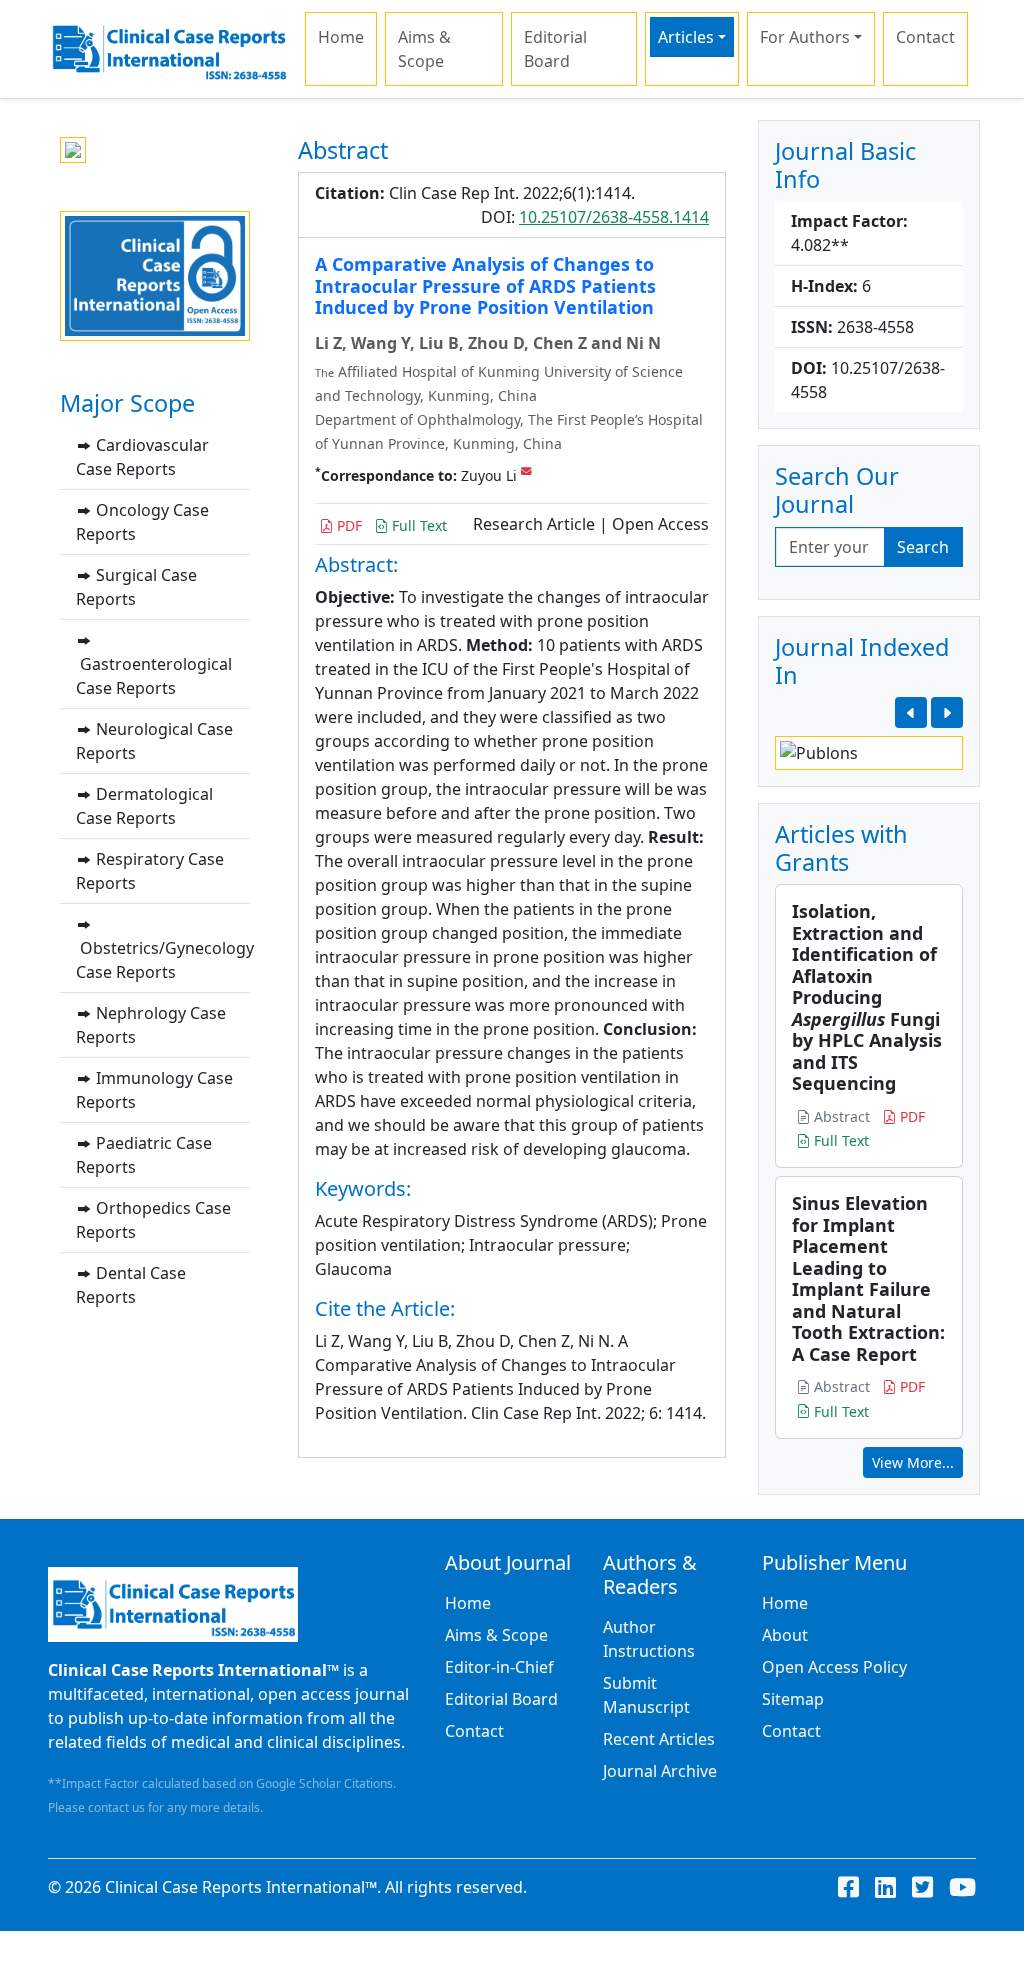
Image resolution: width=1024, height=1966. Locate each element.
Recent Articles (659, 1739)
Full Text (417, 525)
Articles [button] (686, 37)
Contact (925, 37)
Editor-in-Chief (499, 1667)
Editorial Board (555, 49)
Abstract (840, 1116)
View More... (913, 1462)
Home (341, 37)
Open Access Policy (834, 1667)
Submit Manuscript (646, 1695)
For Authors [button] (805, 37)
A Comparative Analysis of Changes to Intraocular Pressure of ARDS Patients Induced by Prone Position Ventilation (485, 285)
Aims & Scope (424, 49)
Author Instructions (649, 1639)
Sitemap (793, 1699)
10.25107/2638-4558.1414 (614, 217)
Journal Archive (660, 1771)
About (785, 1635)
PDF (347, 525)
